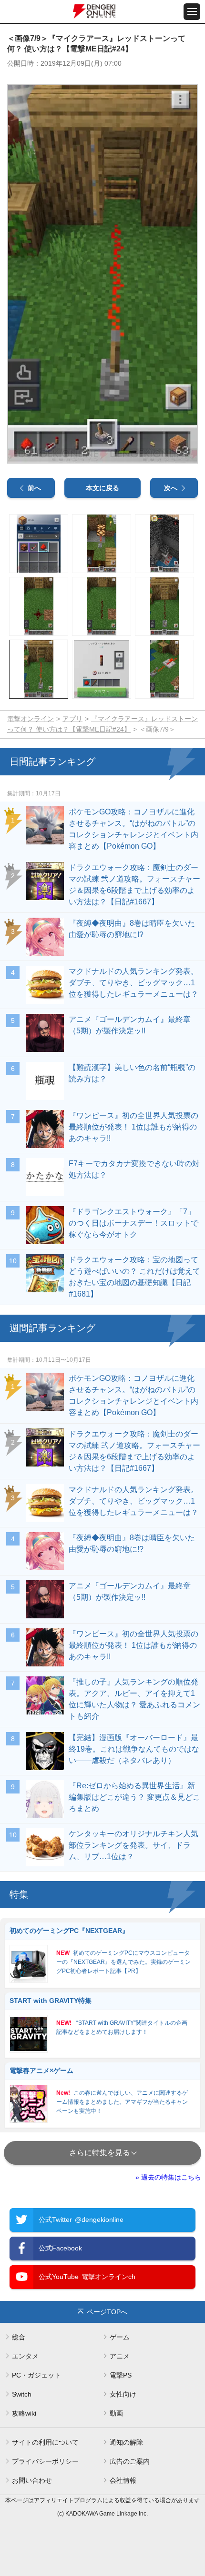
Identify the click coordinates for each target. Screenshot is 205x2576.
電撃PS (121, 2375)
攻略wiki (24, 2413)
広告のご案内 (130, 2461)
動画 (116, 2413)
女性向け (123, 2394)
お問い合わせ (32, 2480)
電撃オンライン (31, 719)
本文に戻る (102, 488)
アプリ (72, 719)
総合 (19, 2337)
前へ (34, 488)
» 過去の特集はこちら (168, 2177)
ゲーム (120, 2337)
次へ (171, 488)
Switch (22, 2394)
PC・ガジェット (36, 2375)
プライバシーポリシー (45, 2461)
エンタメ (25, 2356)
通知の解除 (126, 2442)
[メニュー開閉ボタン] (192, 12)
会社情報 (123, 2480)
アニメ (120, 2356)
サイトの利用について (45, 2442)
